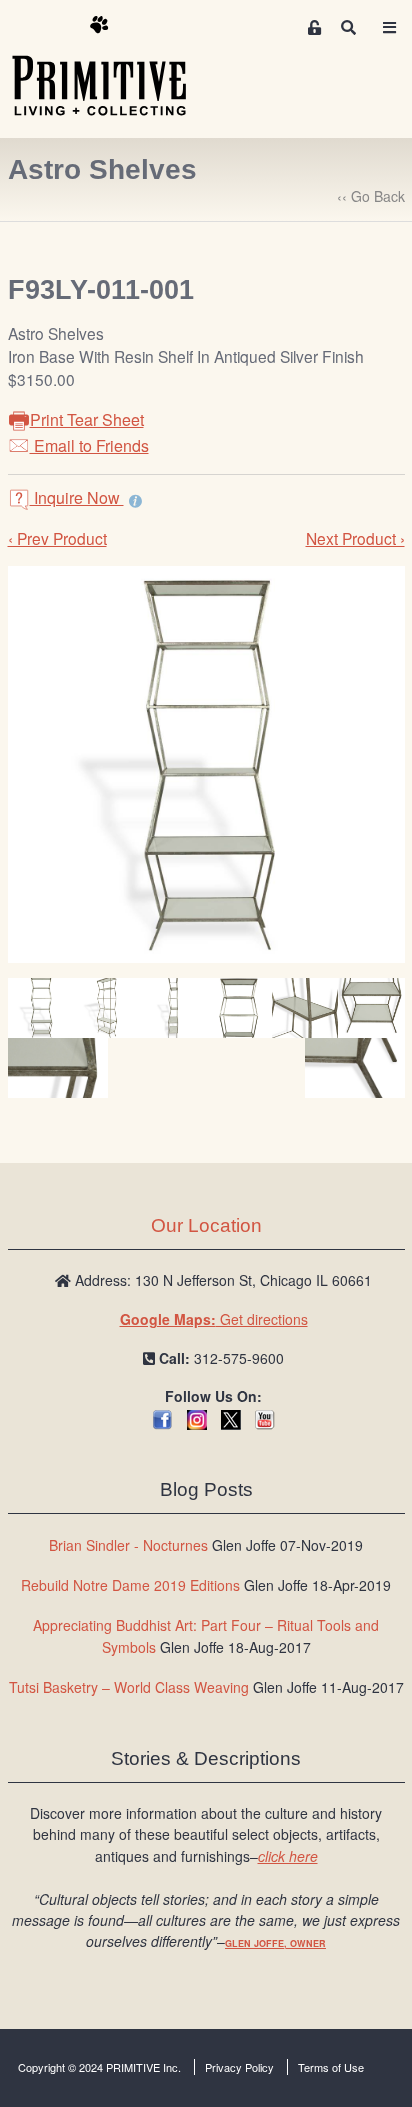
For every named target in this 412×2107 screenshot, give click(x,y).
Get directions (214, 1319)
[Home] (114, 67)
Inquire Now (77, 497)
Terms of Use (331, 2067)
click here (288, 1856)
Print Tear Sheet (87, 419)
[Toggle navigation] (389, 27)
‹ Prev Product (57, 538)
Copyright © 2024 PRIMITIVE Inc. (99, 2067)
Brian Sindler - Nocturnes (128, 1545)
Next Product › (355, 538)
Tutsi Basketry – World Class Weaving (129, 1687)
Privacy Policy (239, 2067)
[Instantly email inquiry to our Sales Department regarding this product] (135, 500)
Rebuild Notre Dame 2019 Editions (130, 1585)
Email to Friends (89, 445)
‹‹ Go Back (371, 196)
